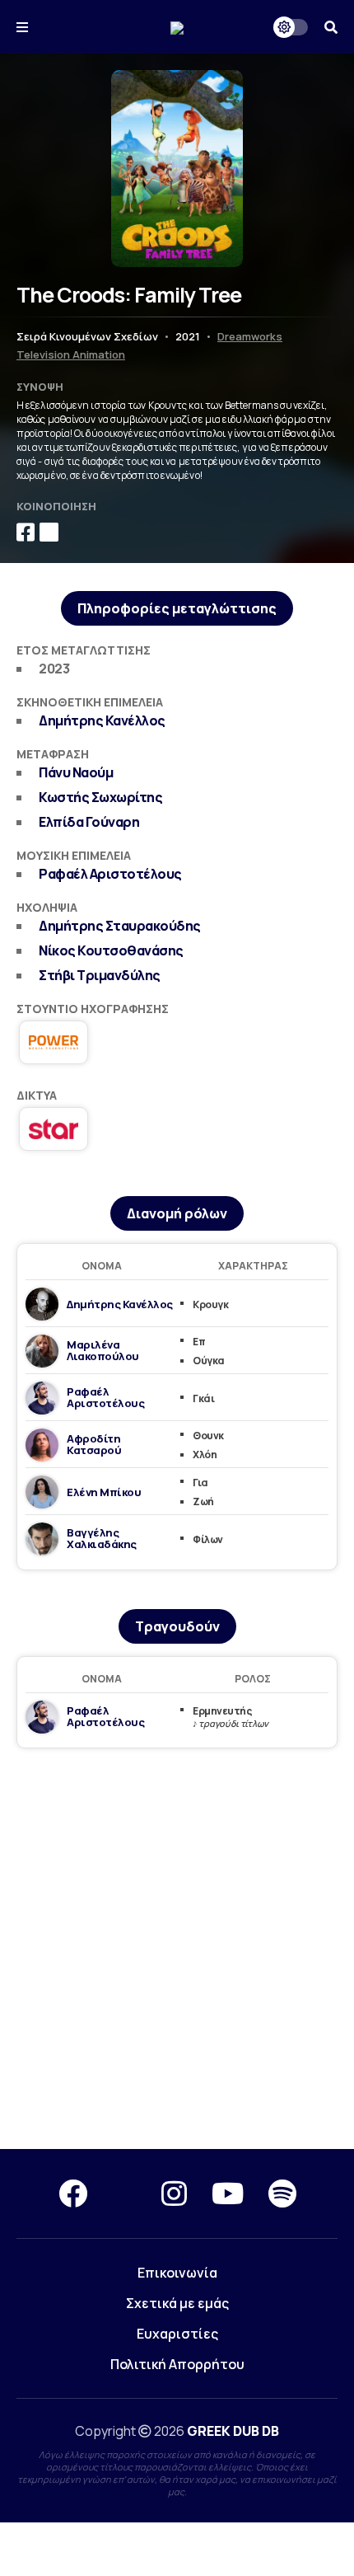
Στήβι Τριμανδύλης (100, 975)
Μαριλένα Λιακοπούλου (103, 1350)
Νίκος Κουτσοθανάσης (111, 950)
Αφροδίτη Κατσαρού (94, 1444)
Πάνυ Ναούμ (76, 772)
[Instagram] (174, 2194)
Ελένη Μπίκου (104, 1492)
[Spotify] (282, 2194)
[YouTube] (228, 2194)
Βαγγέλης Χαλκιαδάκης (102, 1538)
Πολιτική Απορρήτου (177, 2364)
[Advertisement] (177, 1950)
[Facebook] (73, 2194)
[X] (124, 2194)
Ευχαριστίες (177, 2334)
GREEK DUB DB (233, 2431)
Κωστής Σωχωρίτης (100, 797)
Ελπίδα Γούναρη (89, 822)
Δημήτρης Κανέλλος (102, 720)
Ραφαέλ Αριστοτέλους (110, 874)
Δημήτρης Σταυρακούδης (120, 926)
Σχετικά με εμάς (177, 2303)
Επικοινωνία (177, 2273)
